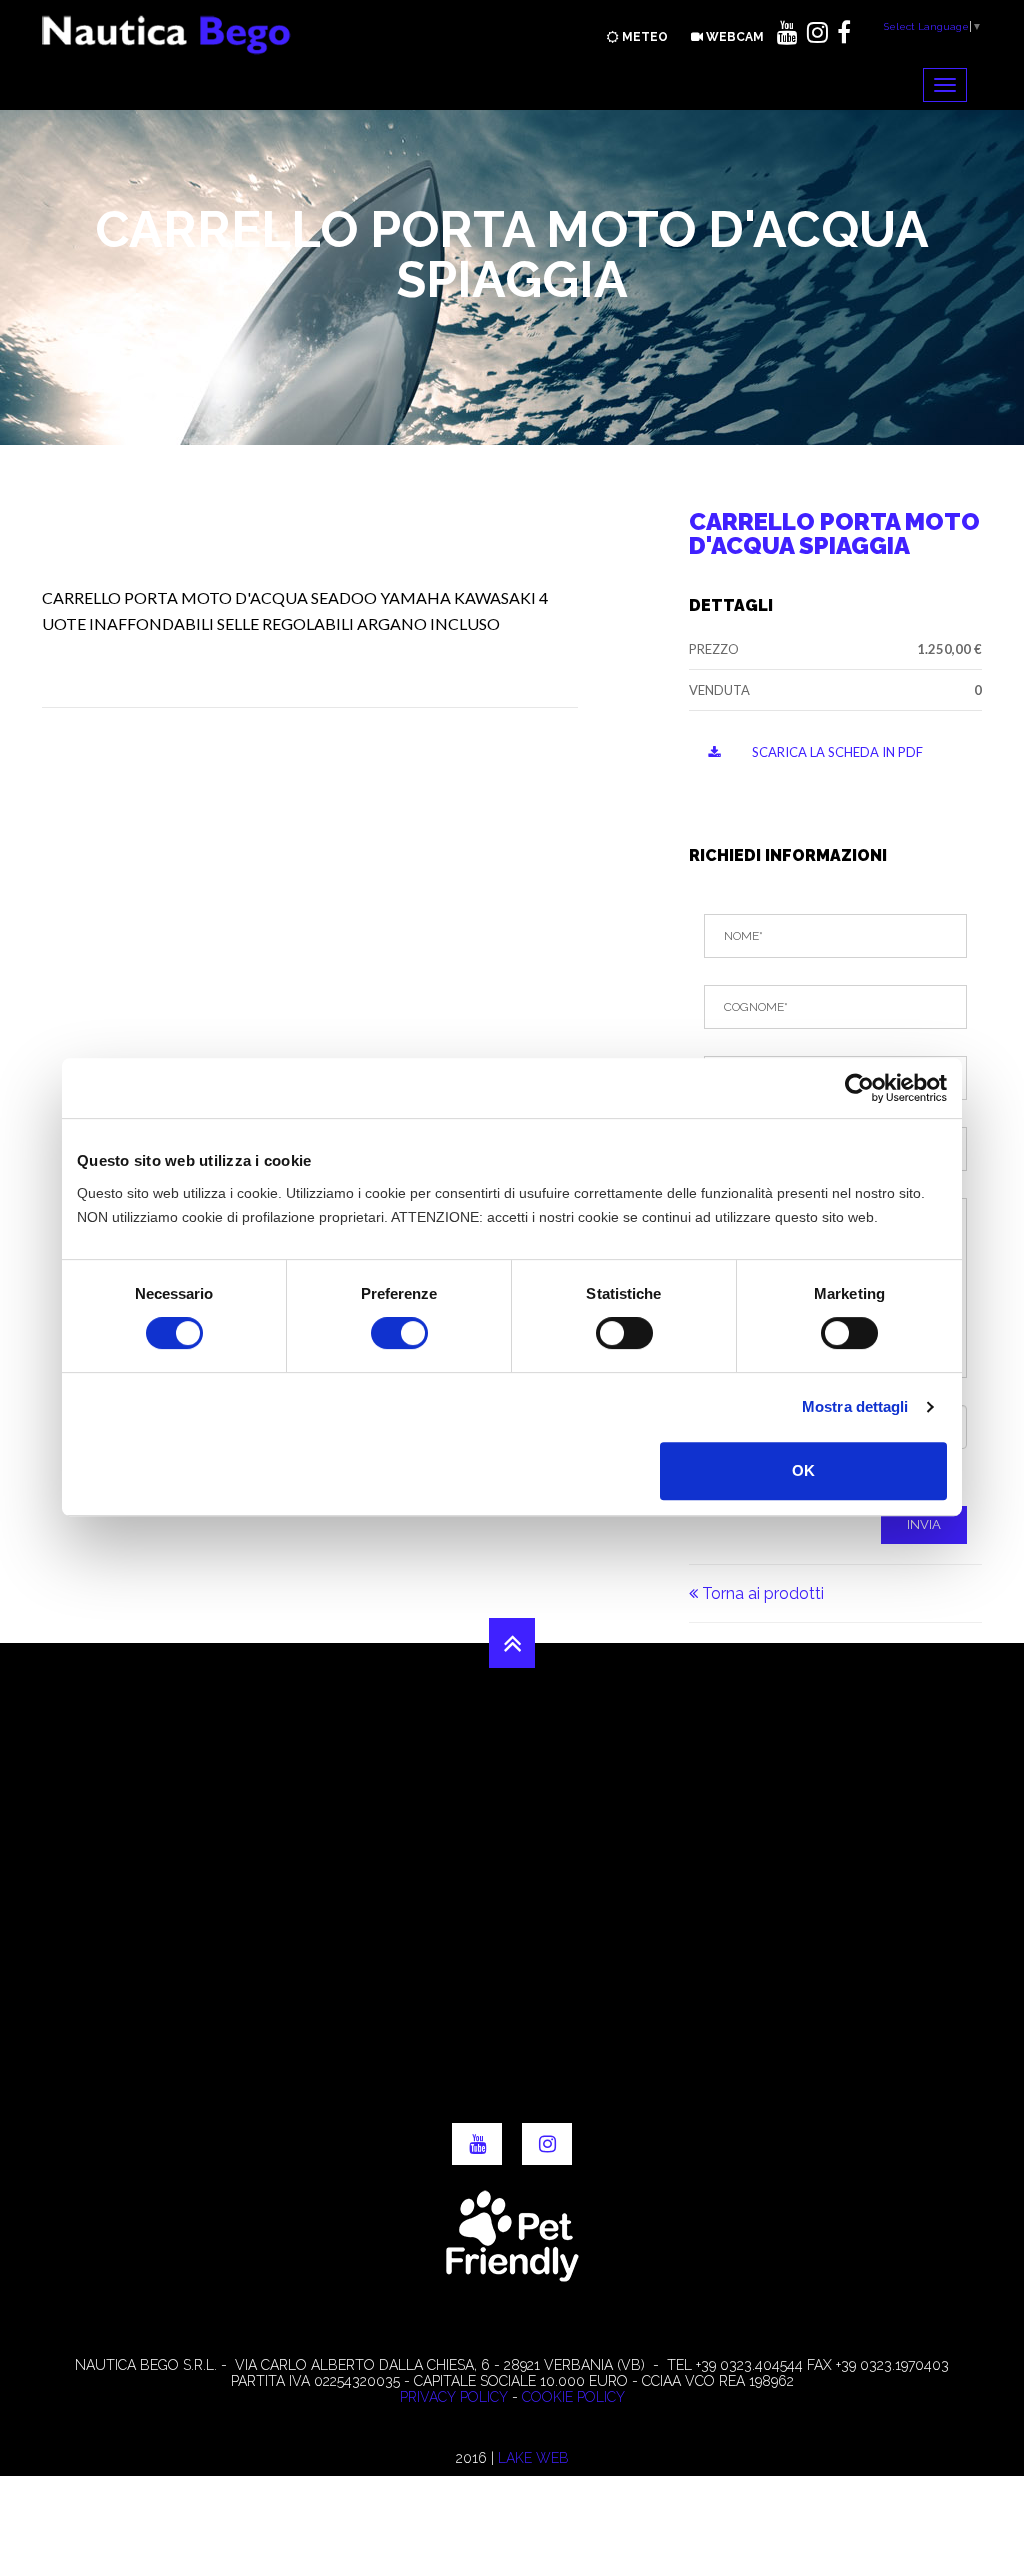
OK (803, 1470)
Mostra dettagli (855, 1406)
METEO (643, 37)
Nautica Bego (167, 35)
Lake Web (533, 2458)
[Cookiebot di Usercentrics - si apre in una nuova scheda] (859, 1088)
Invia (924, 1524)
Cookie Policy (573, 2397)
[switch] (399, 1333)
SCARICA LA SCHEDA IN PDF (836, 752)
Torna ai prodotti (761, 1593)
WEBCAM (733, 37)
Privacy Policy (454, 2397)
